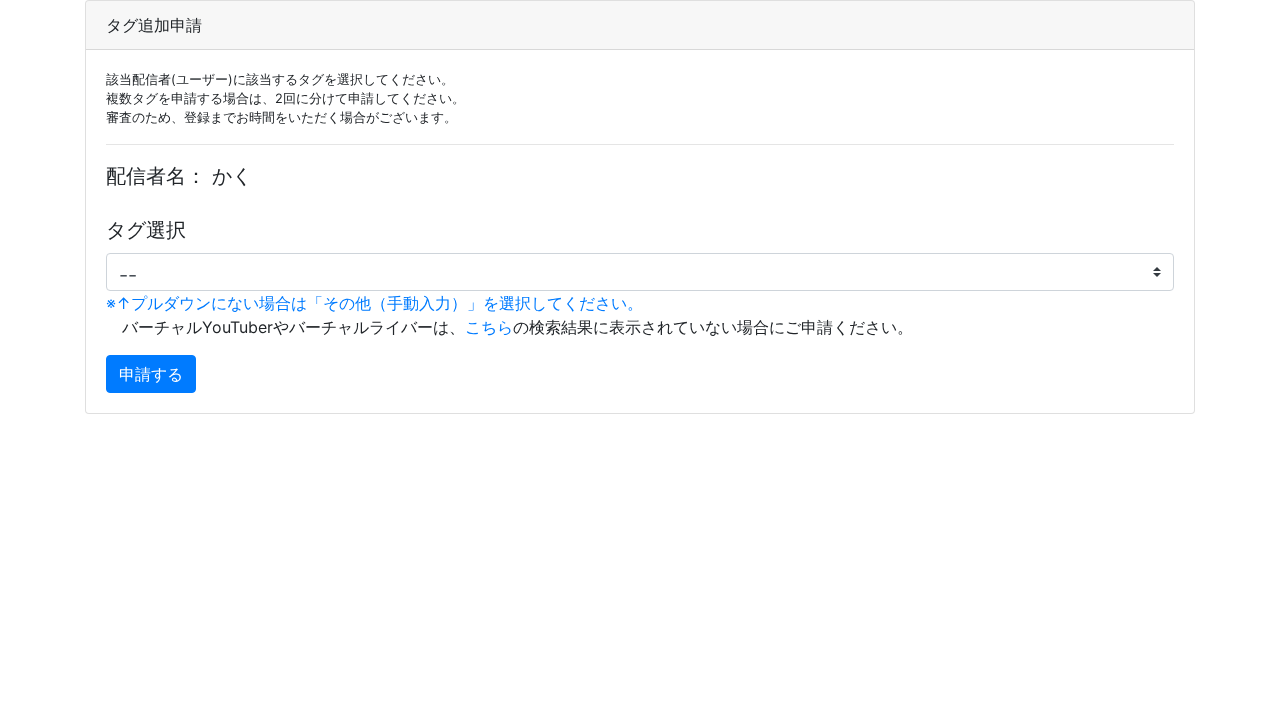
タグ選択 (146, 230)
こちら (489, 327)
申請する (151, 374)
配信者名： (156, 176)
